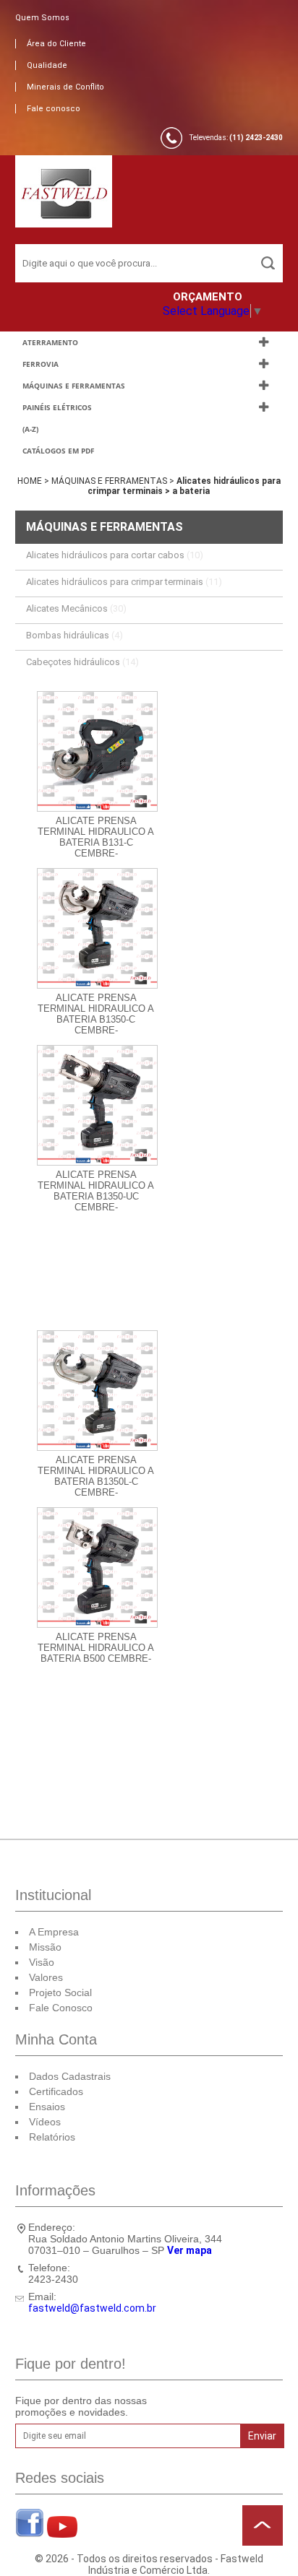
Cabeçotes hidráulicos (82, 662)
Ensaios (47, 2107)
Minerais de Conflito (65, 87)
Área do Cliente (56, 44)
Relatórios (52, 2137)
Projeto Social (60, 1992)
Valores (46, 1977)
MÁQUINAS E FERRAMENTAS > (114, 481)
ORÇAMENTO (208, 297)
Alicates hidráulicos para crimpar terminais (124, 582)
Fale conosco (54, 109)
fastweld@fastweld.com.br (92, 2308)
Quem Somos (42, 18)
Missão (45, 1947)
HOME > (34, 481)
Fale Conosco (61, 2008)
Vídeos (45, 2122)
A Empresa (54, 1932)
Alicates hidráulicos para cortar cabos (115, 555)
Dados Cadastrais (70, 2076)
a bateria (191, 491)
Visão (42, 1962)
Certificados (56, 2091)
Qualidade (47, 65)
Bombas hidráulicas (74, 635)
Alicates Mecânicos (76, 608)
